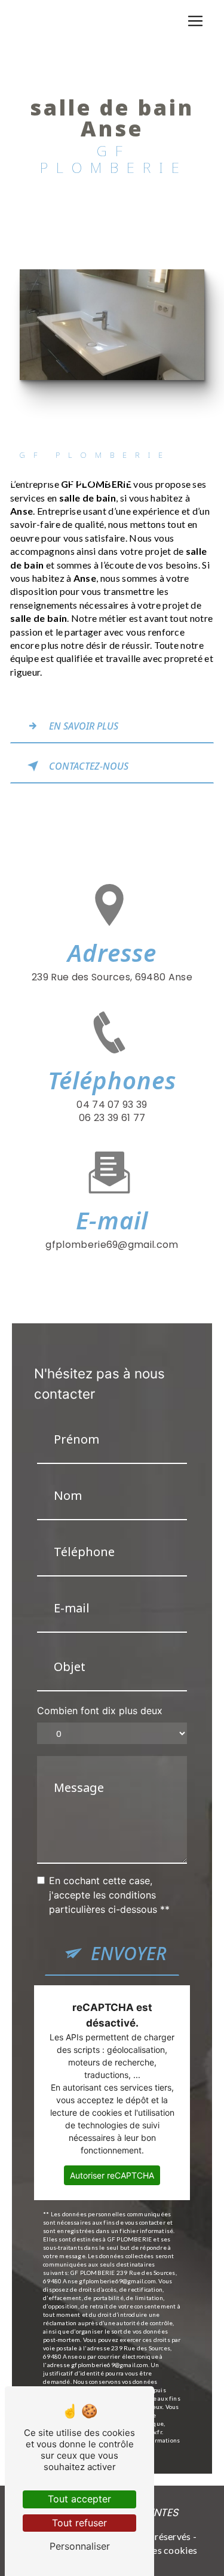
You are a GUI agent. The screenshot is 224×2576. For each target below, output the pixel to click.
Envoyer (129, 1953)
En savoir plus (84, 726)
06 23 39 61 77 (112, 1118)
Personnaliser (80, 2546)
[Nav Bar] (195, 21)
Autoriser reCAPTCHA (112, 2175)
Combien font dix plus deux (100, 1711)
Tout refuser (79, 2523)
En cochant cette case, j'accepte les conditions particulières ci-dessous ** (109, 1895)
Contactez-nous (89, 766)
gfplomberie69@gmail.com (112, 1245)
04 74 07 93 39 (112, 1105)
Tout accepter (79, 2499)
